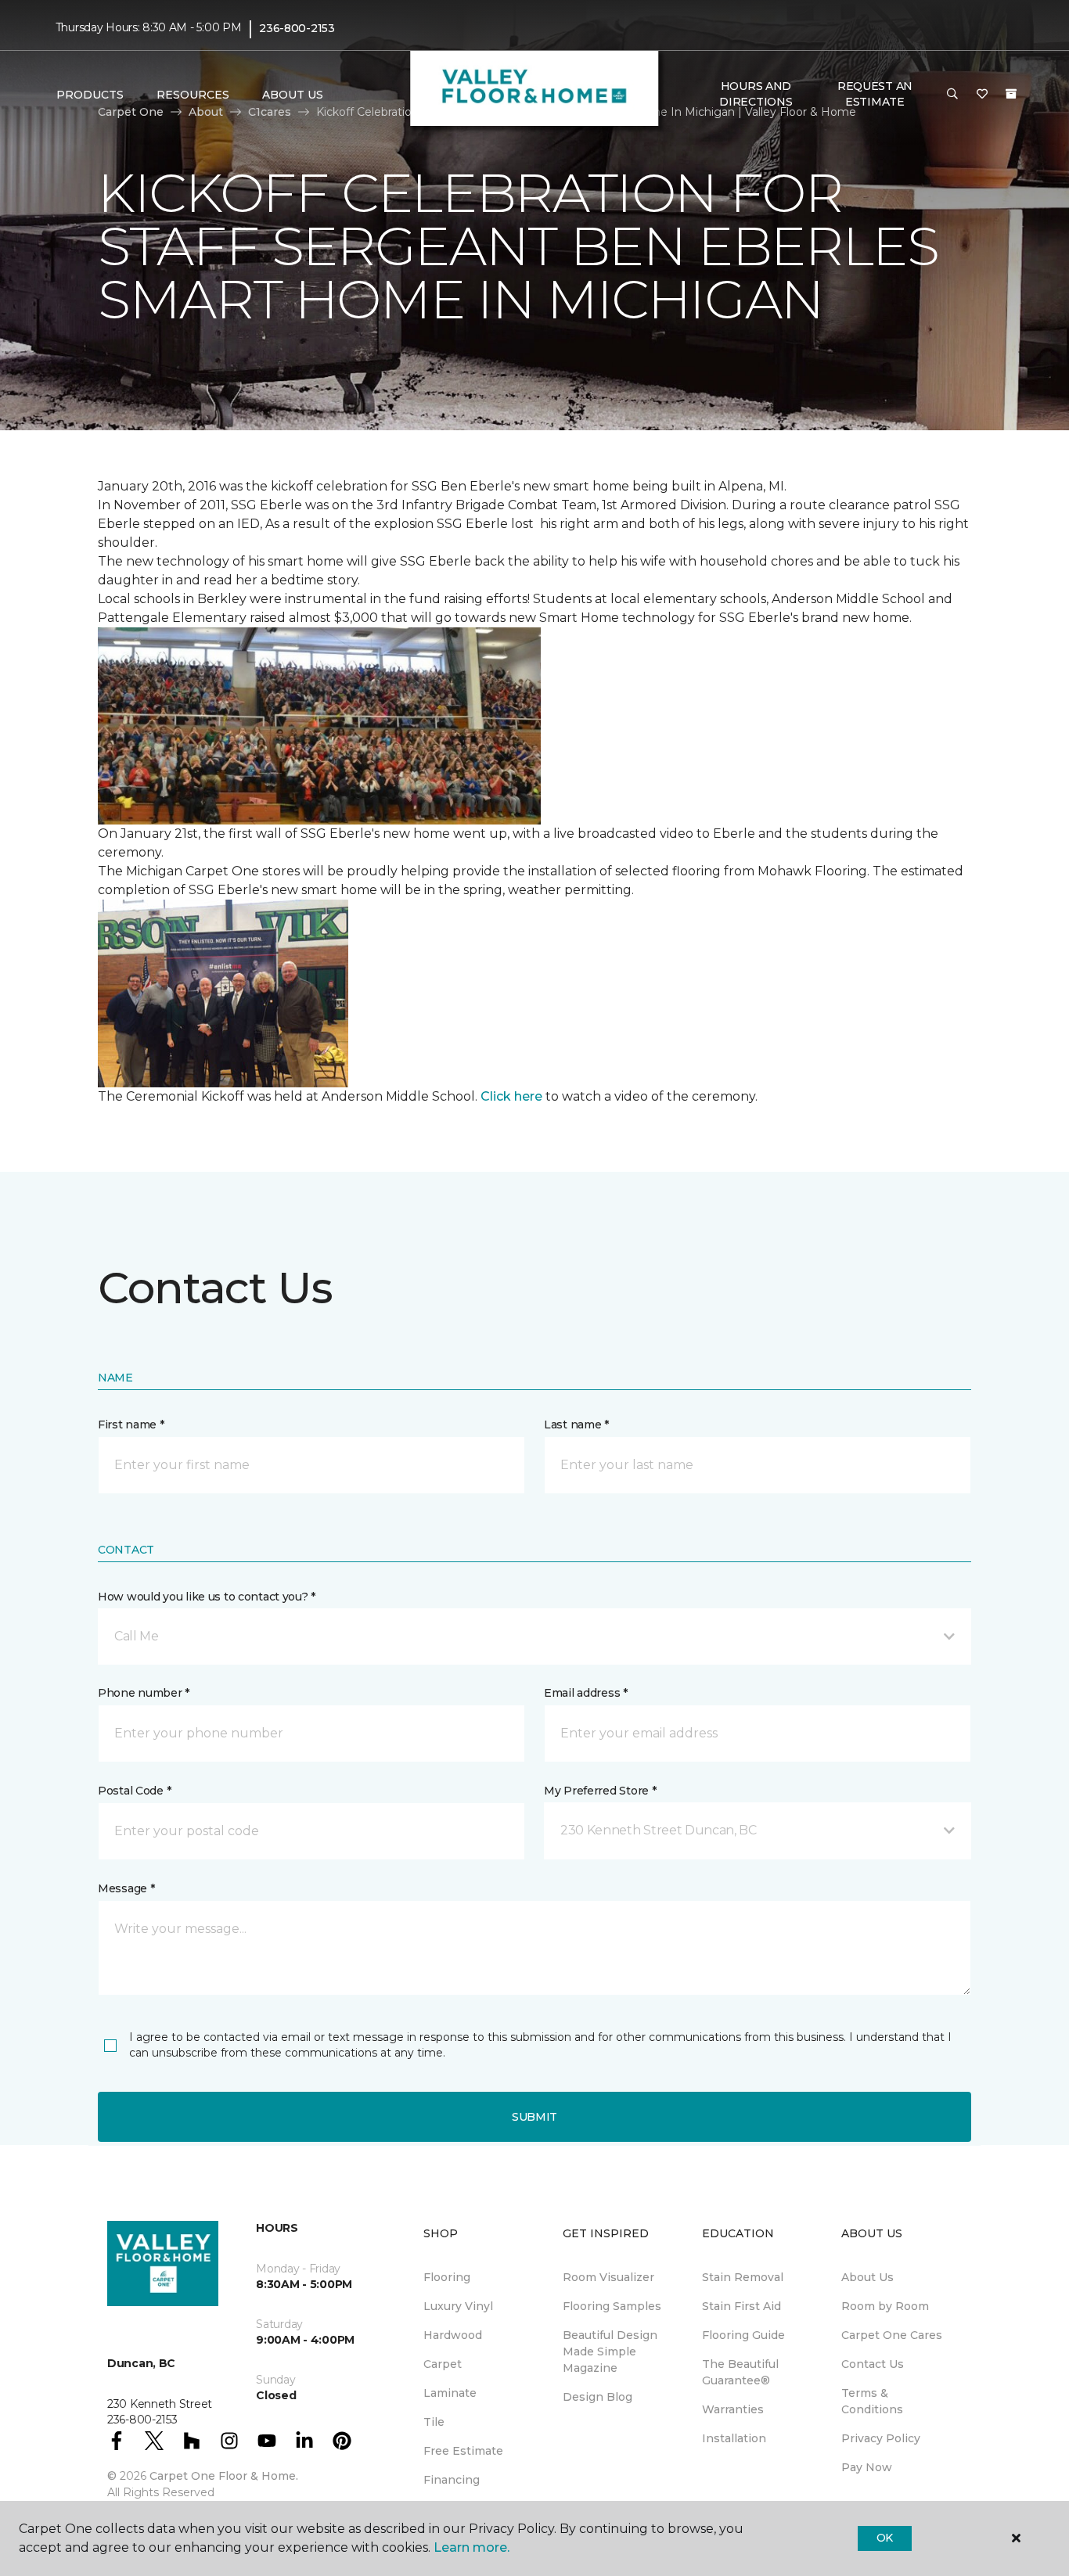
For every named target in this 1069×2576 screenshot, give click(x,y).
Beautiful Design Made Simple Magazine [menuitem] (610, 2351)
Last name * (576, 1425)
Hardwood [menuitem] (453, 2335)
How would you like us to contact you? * (207, 1597)
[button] (952, 95)
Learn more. (472, 2547)
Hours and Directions (756, 94)
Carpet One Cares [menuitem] (892, 2335)
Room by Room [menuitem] (885, 2306)
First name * (131, 1425)
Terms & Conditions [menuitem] (872, 2401)
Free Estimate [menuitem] (463, 2451)
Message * (126, 1888)
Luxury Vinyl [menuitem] (458, 2306)
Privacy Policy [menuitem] (881, 2438)
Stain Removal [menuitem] (743, 2277)
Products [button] (90, 95)
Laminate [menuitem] (450, 2393)
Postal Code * (134, 1791)
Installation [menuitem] (734, 2438)
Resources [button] (193, 95)
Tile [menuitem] (434, 2422)
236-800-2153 (297, 28)
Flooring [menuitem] (447, 2277)
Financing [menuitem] (452, 2480)
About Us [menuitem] (867, 2277)
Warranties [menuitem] (733, 2409)
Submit (534, 2117)
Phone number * (144, 1693)
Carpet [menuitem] (443, 2364)
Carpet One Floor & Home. (224, 2476)
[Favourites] (982, 95)
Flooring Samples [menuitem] (612, 2306)
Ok (885, 2538)
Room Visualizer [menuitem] (608, 2277)
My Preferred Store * (600, 1791)
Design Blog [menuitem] (597, 2397)
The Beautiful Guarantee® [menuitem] (740, 2372)
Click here (511, 1096)
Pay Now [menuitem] (867, 2467)
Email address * (586, 1693)
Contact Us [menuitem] (873, 2364)
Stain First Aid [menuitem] (741, 2306)
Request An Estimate (875, 94)
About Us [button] (293, 95)
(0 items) (1011, 94)
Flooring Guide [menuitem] (743, 2335)
